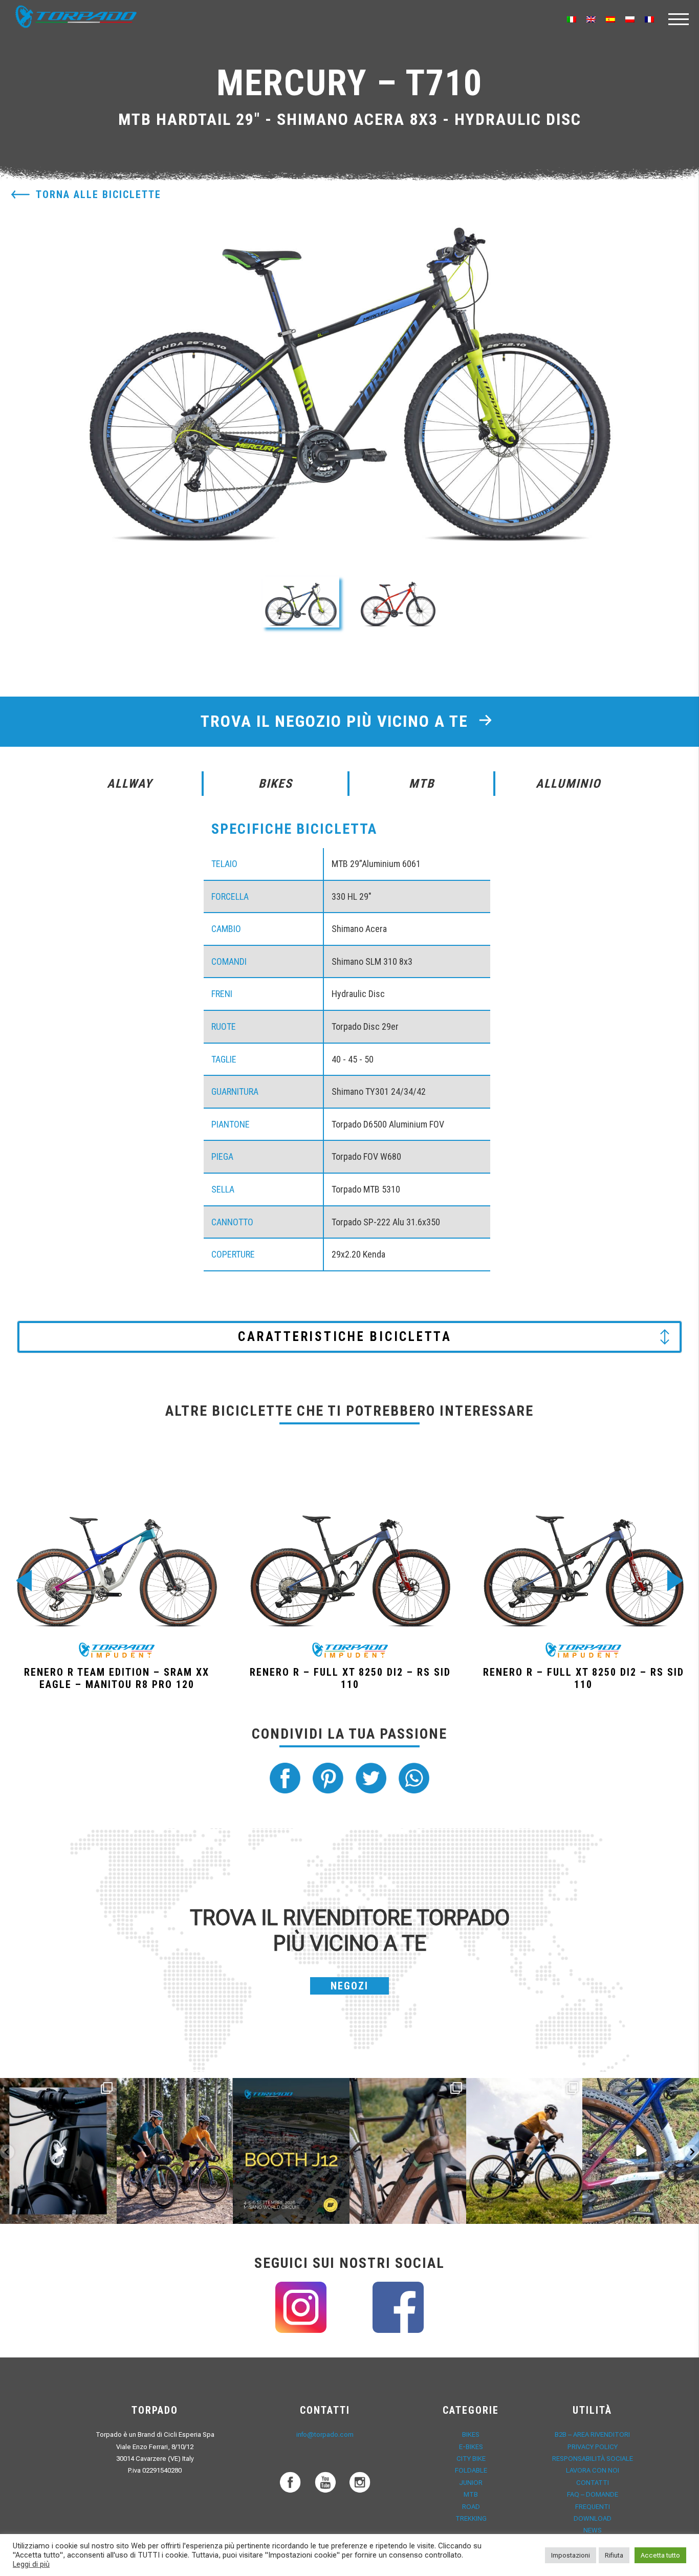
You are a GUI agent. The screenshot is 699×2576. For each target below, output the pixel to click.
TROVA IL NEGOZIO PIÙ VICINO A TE (337, 721)
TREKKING (471, 2518)
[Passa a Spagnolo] (610, 19)
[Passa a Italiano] (572, 19)
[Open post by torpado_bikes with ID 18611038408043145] (291, 2151)
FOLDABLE (471, 2470)
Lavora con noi (593, 2470)
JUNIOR (471, 2483)
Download (593, 2518)
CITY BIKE (471, 2459)
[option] (350, 367)
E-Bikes (471, 2447)
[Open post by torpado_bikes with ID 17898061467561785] (175, 2151)
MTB (471, 2494)
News (593, 2530)
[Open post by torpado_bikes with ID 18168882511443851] (58, 2151)
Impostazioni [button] (571, 2555)
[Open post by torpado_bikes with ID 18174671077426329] (525, 2151)
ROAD (471, 2507)
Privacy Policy (593, 2447)
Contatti (593, 2483)
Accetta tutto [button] (660, 2555)
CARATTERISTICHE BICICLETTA (345, 1337)
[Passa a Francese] (649, 19)
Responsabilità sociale (593, 2459)
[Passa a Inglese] (591, 19)
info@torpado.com (325, 2434)
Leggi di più (31, 2564)
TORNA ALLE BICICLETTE (99, 194)
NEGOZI (349, 1986)
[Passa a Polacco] (630, 19)
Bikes (471, 2434)
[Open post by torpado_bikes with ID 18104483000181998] (408, 2151)
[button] (301, 602)
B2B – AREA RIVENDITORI (592, 2434)
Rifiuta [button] (614, 2555)
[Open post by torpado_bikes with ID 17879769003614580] (641, 2151)
